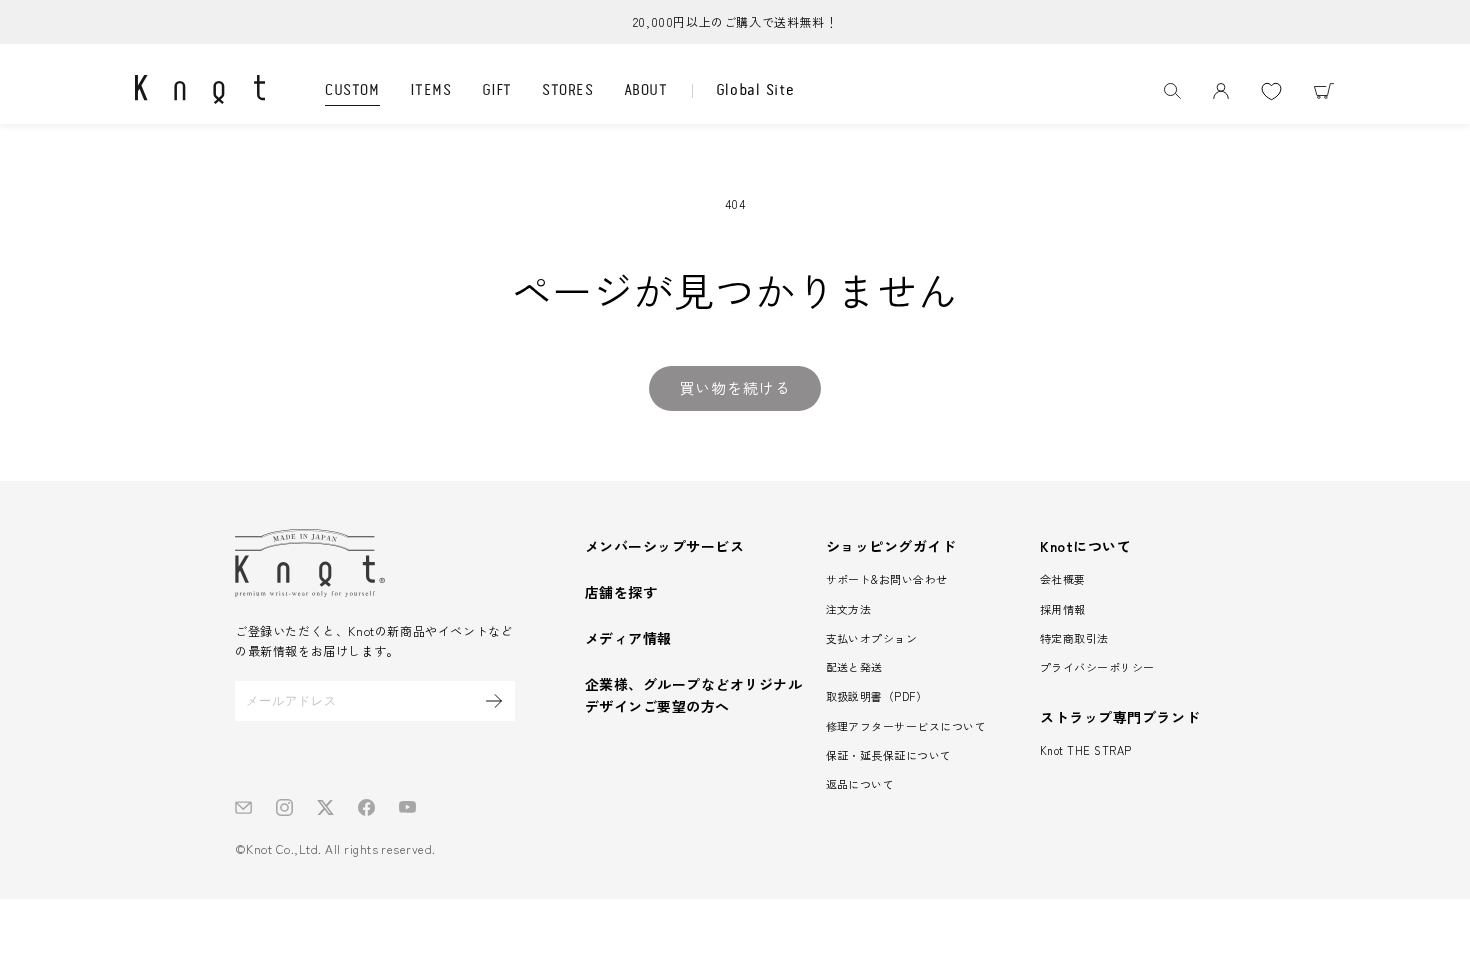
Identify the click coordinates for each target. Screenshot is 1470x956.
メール (243, 807)
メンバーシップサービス (664, 546)
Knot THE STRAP (1086, 750)
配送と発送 (854, 667)
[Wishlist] (1271, 91)
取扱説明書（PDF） (877, 696)
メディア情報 (628, 638)
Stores (568, 91)
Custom (352, 91)
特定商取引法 (1074, 638)
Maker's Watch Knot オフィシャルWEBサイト (200, 89)
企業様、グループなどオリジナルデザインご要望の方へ (693, 695)
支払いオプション (872, 638)
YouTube (407, 807)
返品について (860, 784)
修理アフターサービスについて (906, 726)
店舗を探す (621, 592)
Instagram (284, 807)
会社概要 (1063, 579)
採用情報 (1063, 609)
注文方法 (849, 609)
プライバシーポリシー (1097, 667)
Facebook (366, 807)
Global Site (755, 91)
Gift (497, 91)
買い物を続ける (735, 387)
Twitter (325, 807)
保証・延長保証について (889, 755)
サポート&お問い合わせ (887, 579)
